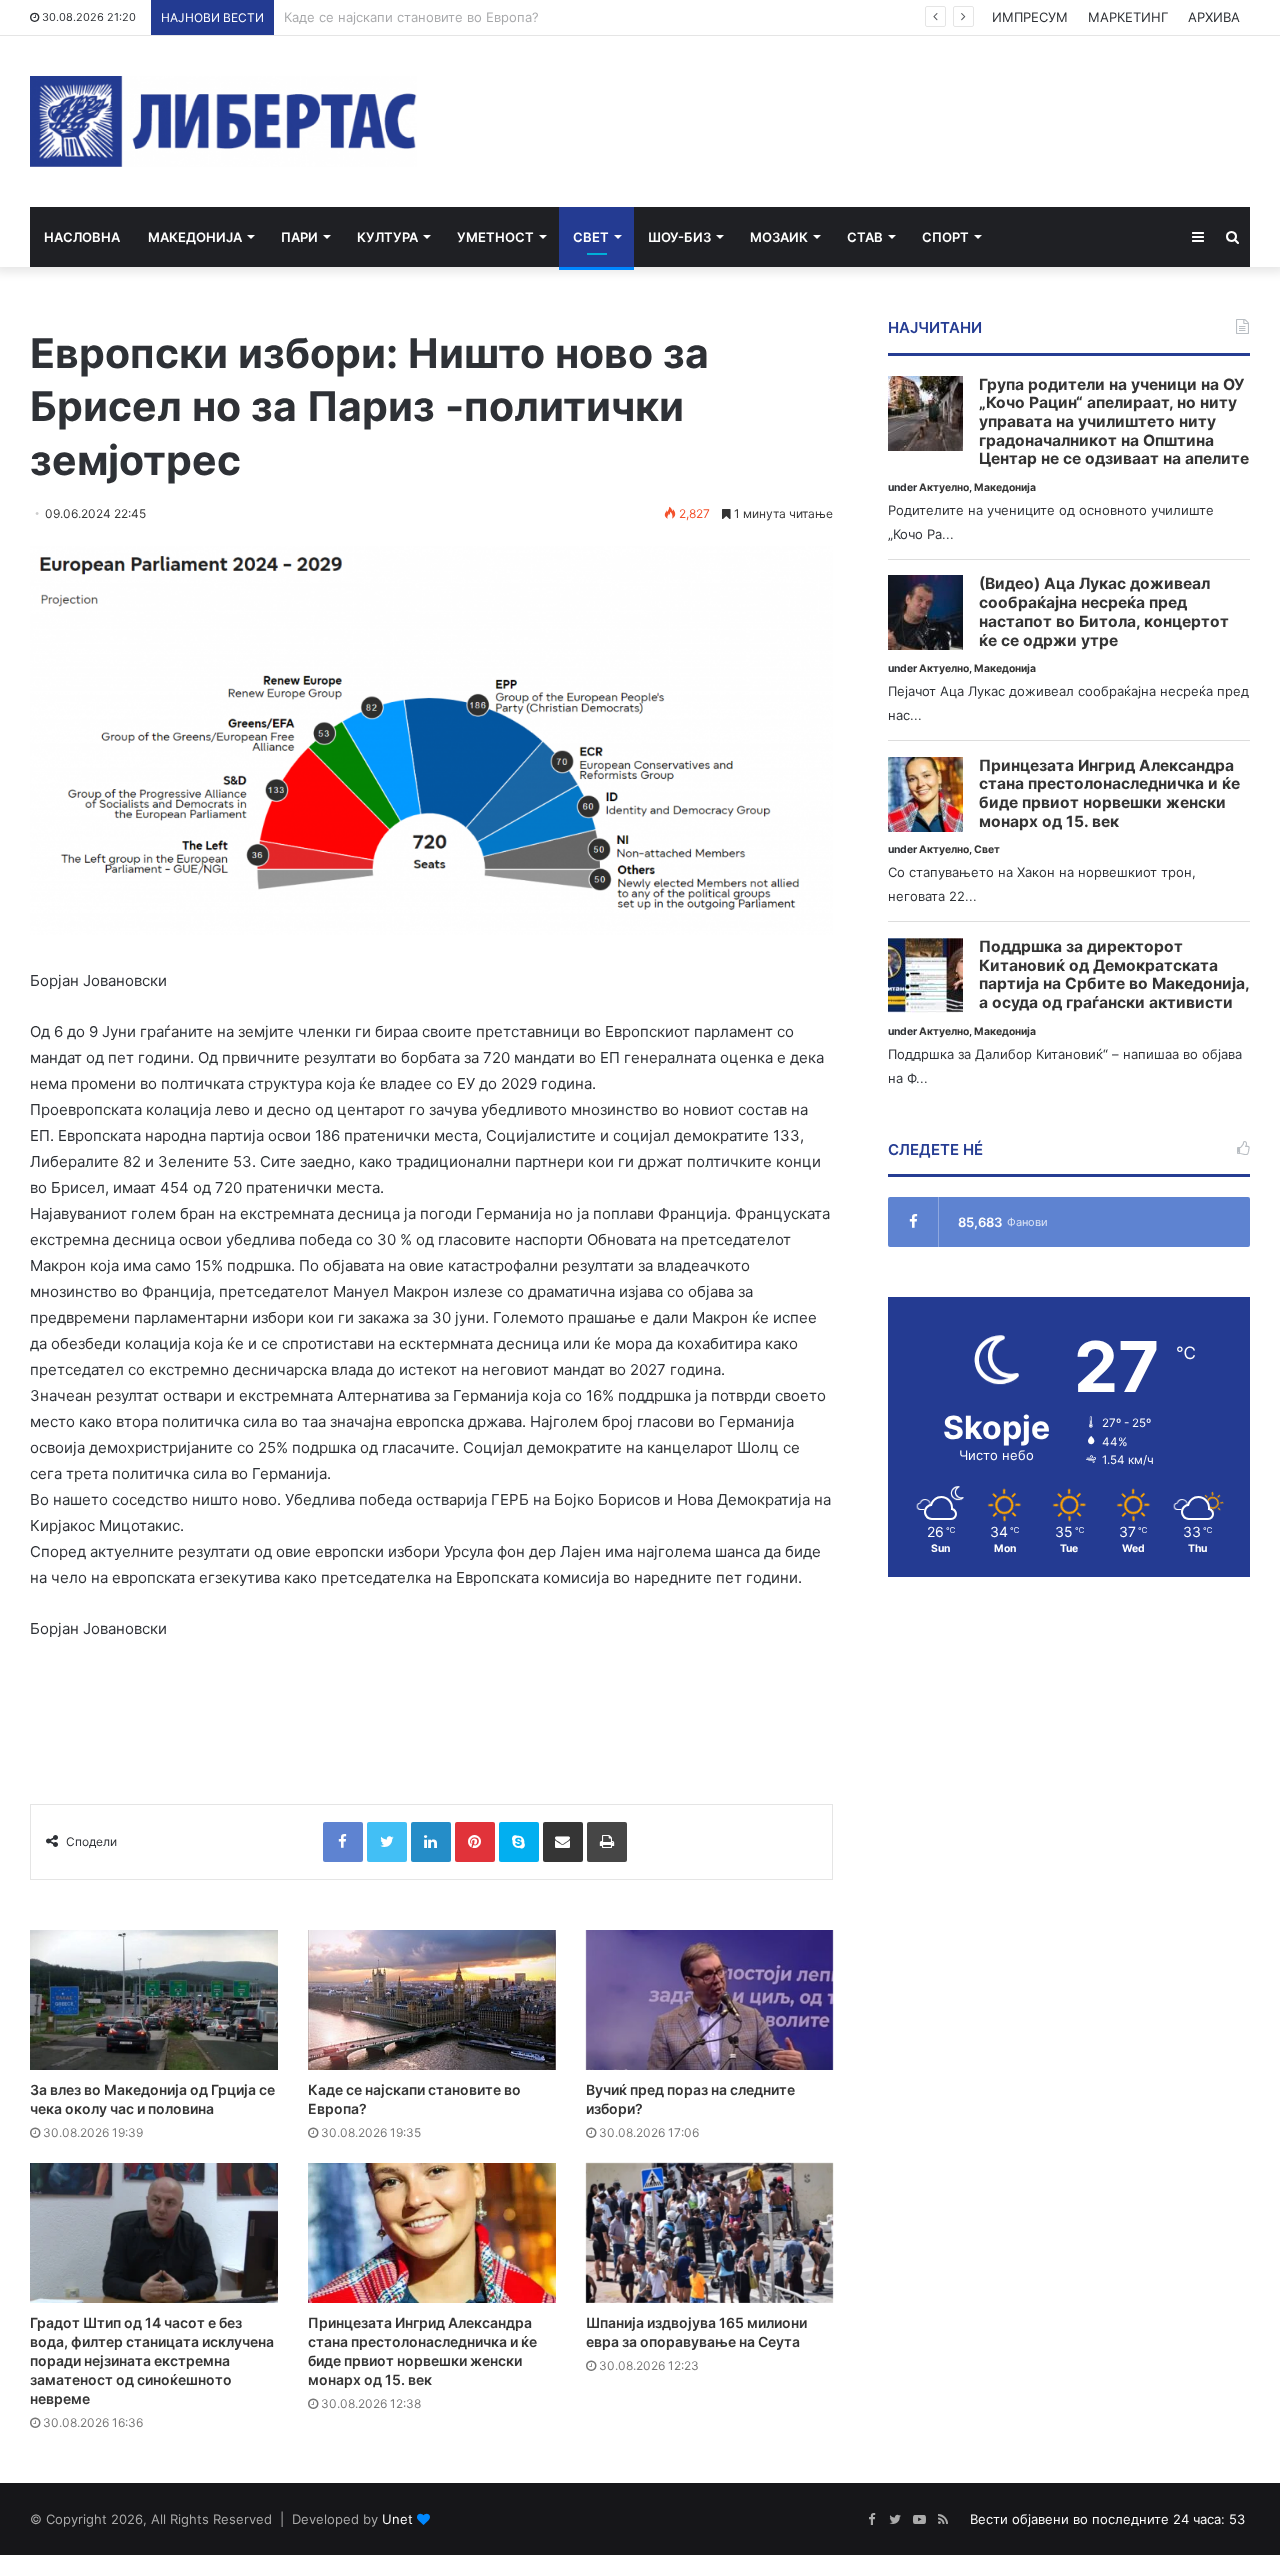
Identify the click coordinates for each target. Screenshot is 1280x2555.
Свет (591, 237)
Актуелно (944, 487)
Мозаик (779, 237)
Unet (397, 2519)
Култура (387, 237)
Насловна (82, 237)
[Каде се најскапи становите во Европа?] (432, 2000)
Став (865, 237)
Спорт (945, 237)
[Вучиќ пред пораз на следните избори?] (710, 2000)
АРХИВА (1214, 17)
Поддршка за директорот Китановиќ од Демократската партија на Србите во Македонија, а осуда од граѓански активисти (1114, 975)
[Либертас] (223, 121)
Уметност (495, 237)
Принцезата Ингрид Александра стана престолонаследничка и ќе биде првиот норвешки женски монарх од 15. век (1109, 794)
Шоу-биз (679, 237)
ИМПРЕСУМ (1030, 17)
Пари (299, 237)
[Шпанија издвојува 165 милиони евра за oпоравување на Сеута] (710, 2233)
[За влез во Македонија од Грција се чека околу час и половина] (154, 2000)
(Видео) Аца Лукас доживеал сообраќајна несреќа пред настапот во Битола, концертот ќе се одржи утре (1104, 612)
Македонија (195, 237)
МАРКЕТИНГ (1128, 17)
